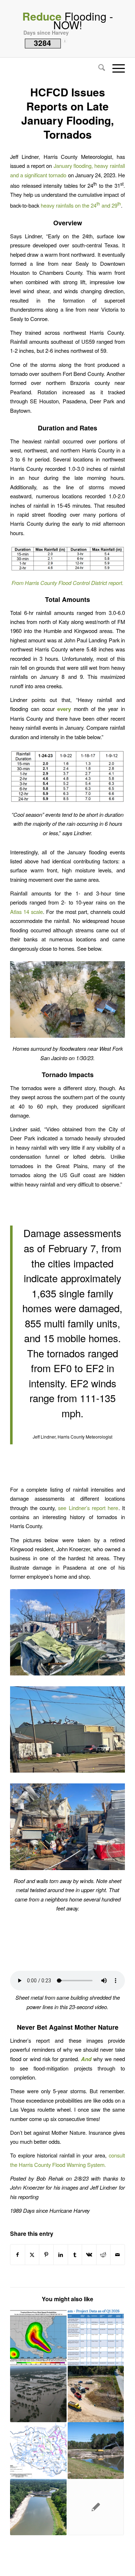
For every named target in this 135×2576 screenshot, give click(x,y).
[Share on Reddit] (103, 2255)
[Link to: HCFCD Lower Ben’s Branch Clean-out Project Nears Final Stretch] (96, 2450)
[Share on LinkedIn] (61, 2255)
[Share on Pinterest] (46, 2255)
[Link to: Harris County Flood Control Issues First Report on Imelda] (38, 2450)
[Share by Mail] (118, 2255)
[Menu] (115, 68)
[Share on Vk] (89, 2255)
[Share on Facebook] (18, 2255)
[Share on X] (32, 2255)
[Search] (98, 68)
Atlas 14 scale (26, 912)
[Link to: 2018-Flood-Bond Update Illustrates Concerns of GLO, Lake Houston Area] (96, 2338)
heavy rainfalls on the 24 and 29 (81, 205)
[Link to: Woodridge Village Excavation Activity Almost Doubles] (96, 2394)
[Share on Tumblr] (75, 2255)
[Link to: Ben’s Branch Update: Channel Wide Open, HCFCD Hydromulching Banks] (38, 2507)
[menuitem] (98, 68)
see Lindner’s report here (88, 1508)
